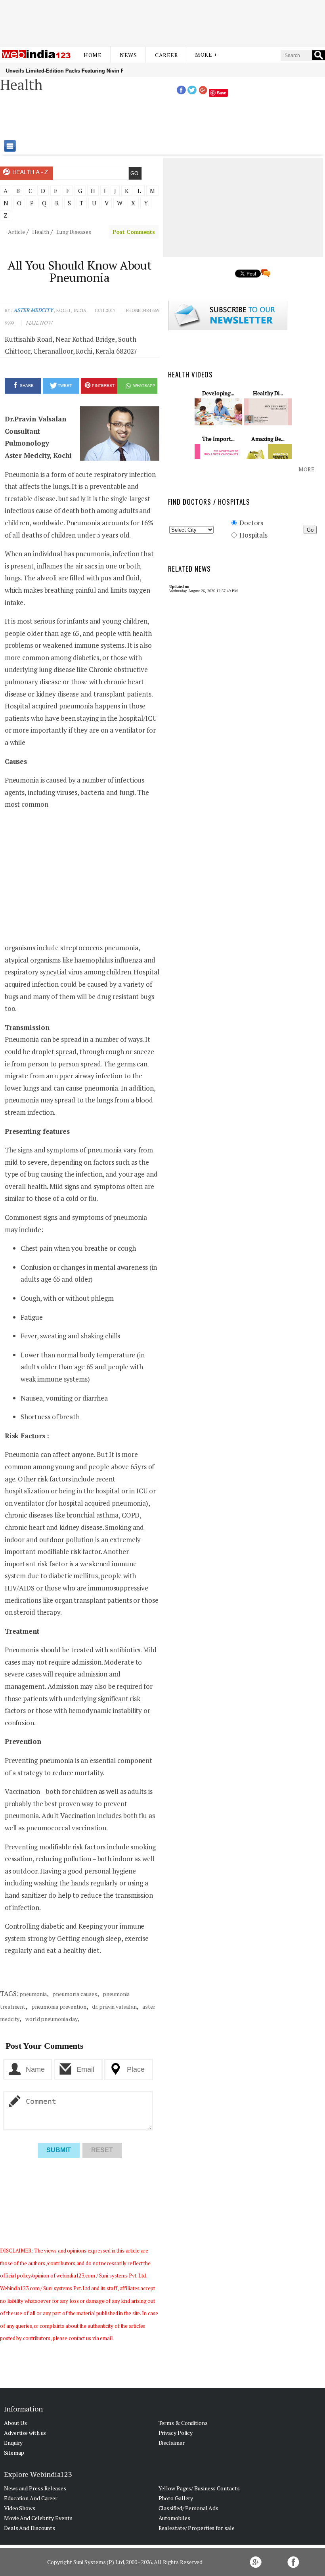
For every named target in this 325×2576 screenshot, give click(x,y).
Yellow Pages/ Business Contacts (199, 2488)
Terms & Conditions (183, 2423)
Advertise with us (25, 2433)
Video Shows (20, 2508)
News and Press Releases (35, 2488)
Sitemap (14, 2453)
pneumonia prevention (58, 2007)
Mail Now (39, 323)
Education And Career (31, 2498)
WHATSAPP (144, 386)
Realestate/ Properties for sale (197, 2528)
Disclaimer (172, 2443)
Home (93, 55)
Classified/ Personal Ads (189, 2508)
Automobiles (174, 2518)
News (128, 55)
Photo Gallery (176, 2498)
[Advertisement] (162, 21)
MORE (307, 469)
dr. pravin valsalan (114, 2007)
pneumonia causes (74, 1994)
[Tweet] (192, 92)
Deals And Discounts (30, 2528)
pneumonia (33, 1994)
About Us (15, 2423)
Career (166, 55)
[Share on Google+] (203, 92)
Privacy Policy (176, 2433)
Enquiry (13, 2443)
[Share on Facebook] (181, 92)
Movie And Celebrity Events (38, 2518)
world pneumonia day (51, 2019)
